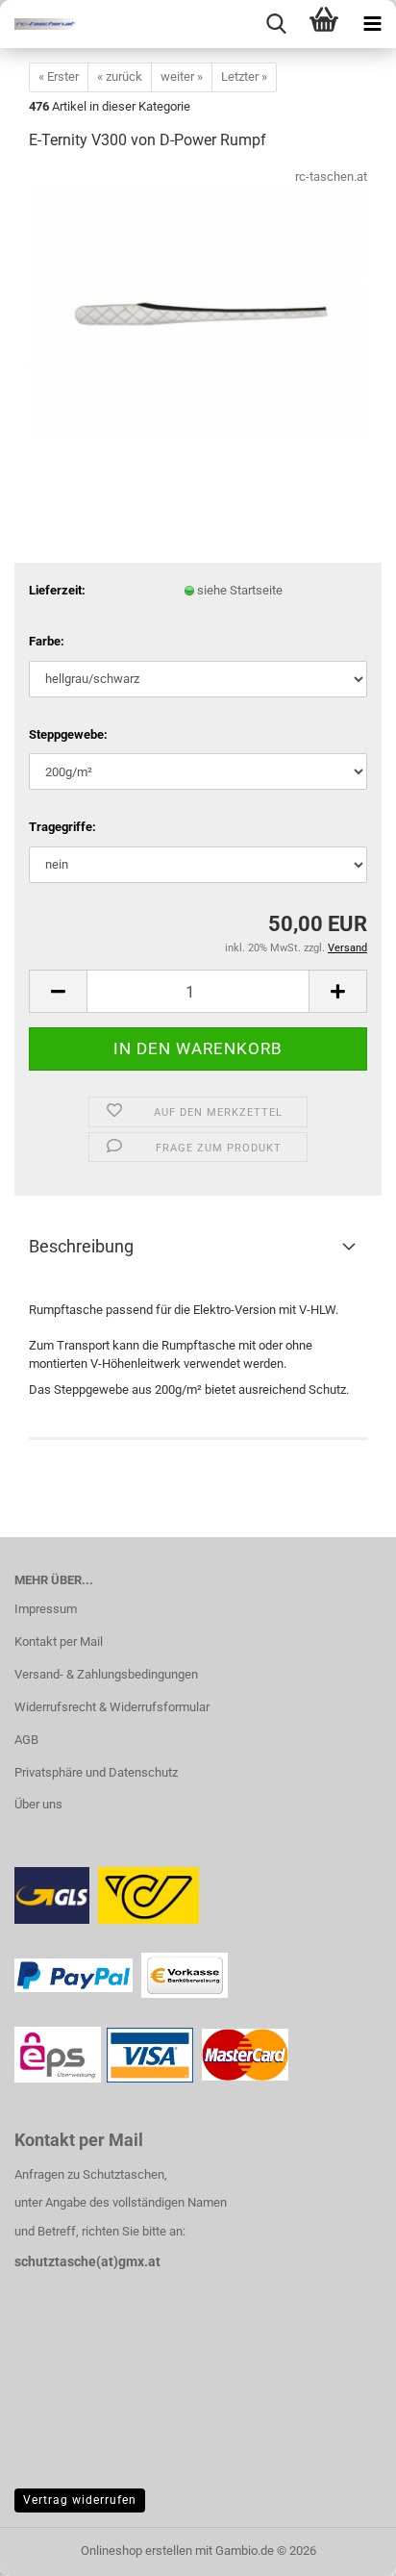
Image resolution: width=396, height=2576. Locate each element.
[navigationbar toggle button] (372, 24)
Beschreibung (81, 1246)
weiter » (182, 76)
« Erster (59, 76)
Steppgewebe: (68, 734)
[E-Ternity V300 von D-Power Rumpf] (198, 312)
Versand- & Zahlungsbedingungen (106, 1674)
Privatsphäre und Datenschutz (96, 1772)
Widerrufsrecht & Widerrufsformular (112, 1707)
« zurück (120, 76)
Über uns (38, 1804)
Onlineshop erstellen (136, 2551)
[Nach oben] (343, 2547)
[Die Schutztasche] (38, 24)
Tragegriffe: (62, 827)
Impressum (46, 1609)
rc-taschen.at (331, 177)
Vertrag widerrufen (80, 2500)
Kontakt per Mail (59, 1642)
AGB (26, 1740)
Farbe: (47, 641)
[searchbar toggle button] (276, 24)
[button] (58, 991)
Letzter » (244, 76)
